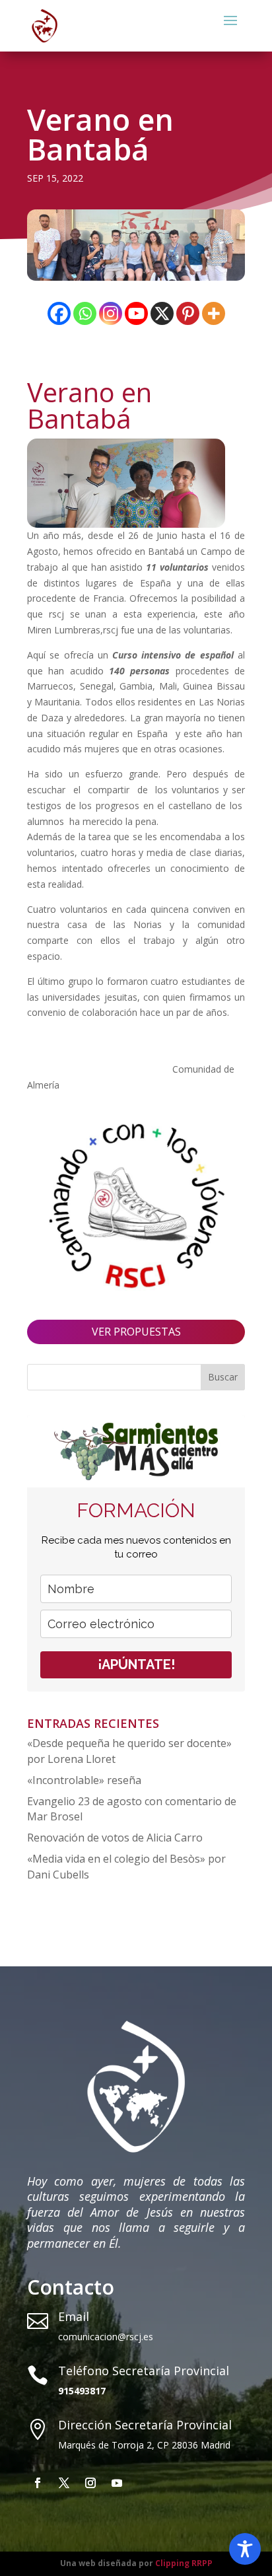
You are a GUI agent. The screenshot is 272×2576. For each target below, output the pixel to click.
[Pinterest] (188, 313)
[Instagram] (111, 313)
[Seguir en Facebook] (38, 2483)
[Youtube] (136, 313)
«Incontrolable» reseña (84, 1780)
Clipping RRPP (184, 2563)
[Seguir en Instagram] (90, 2483)
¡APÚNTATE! (136, 1664)
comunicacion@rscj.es (106, 2337)
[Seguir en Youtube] (117, 2483)
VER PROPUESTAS (136, 1332)
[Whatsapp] (85, 313)
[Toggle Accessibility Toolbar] (245, 2549)
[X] (162, 313)
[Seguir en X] (64, 2483)
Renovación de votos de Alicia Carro (115, 1838)
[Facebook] (59, 313)
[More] (214, 313)
